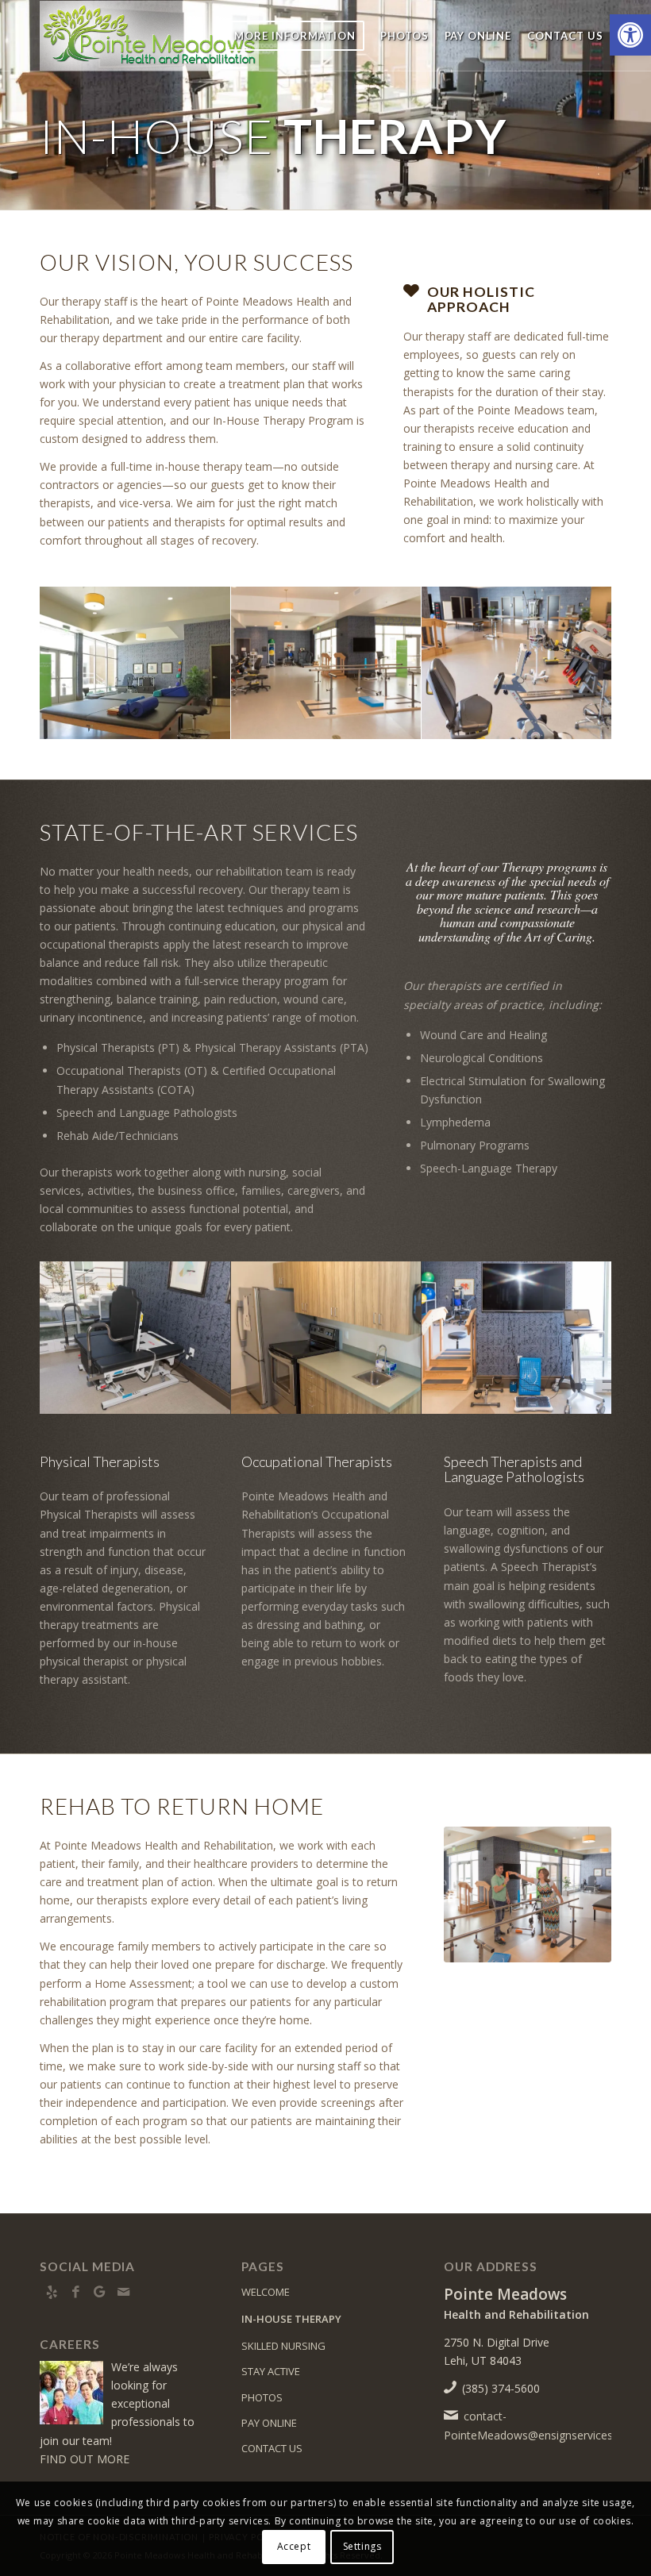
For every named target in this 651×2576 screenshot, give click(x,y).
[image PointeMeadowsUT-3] (135, 663)
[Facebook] (75, 2292)
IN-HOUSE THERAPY (291, 2319)
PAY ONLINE (269, 2423)
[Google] (99, 2292)
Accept (294, 2546)
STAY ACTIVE (271, 2371)
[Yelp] (52, 2292)
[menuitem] (295, 36)
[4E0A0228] (528, 1894)
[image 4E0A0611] (517, 663)
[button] (630, 35)
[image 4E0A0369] (327, 663)
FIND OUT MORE (85, 2459)
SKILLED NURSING (283, 2346)
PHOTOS (262, 2397)
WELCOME (266, 2292)
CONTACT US (272, 2448)
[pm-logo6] (149, 36)
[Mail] (123, 2292)
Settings (362, 2546)
